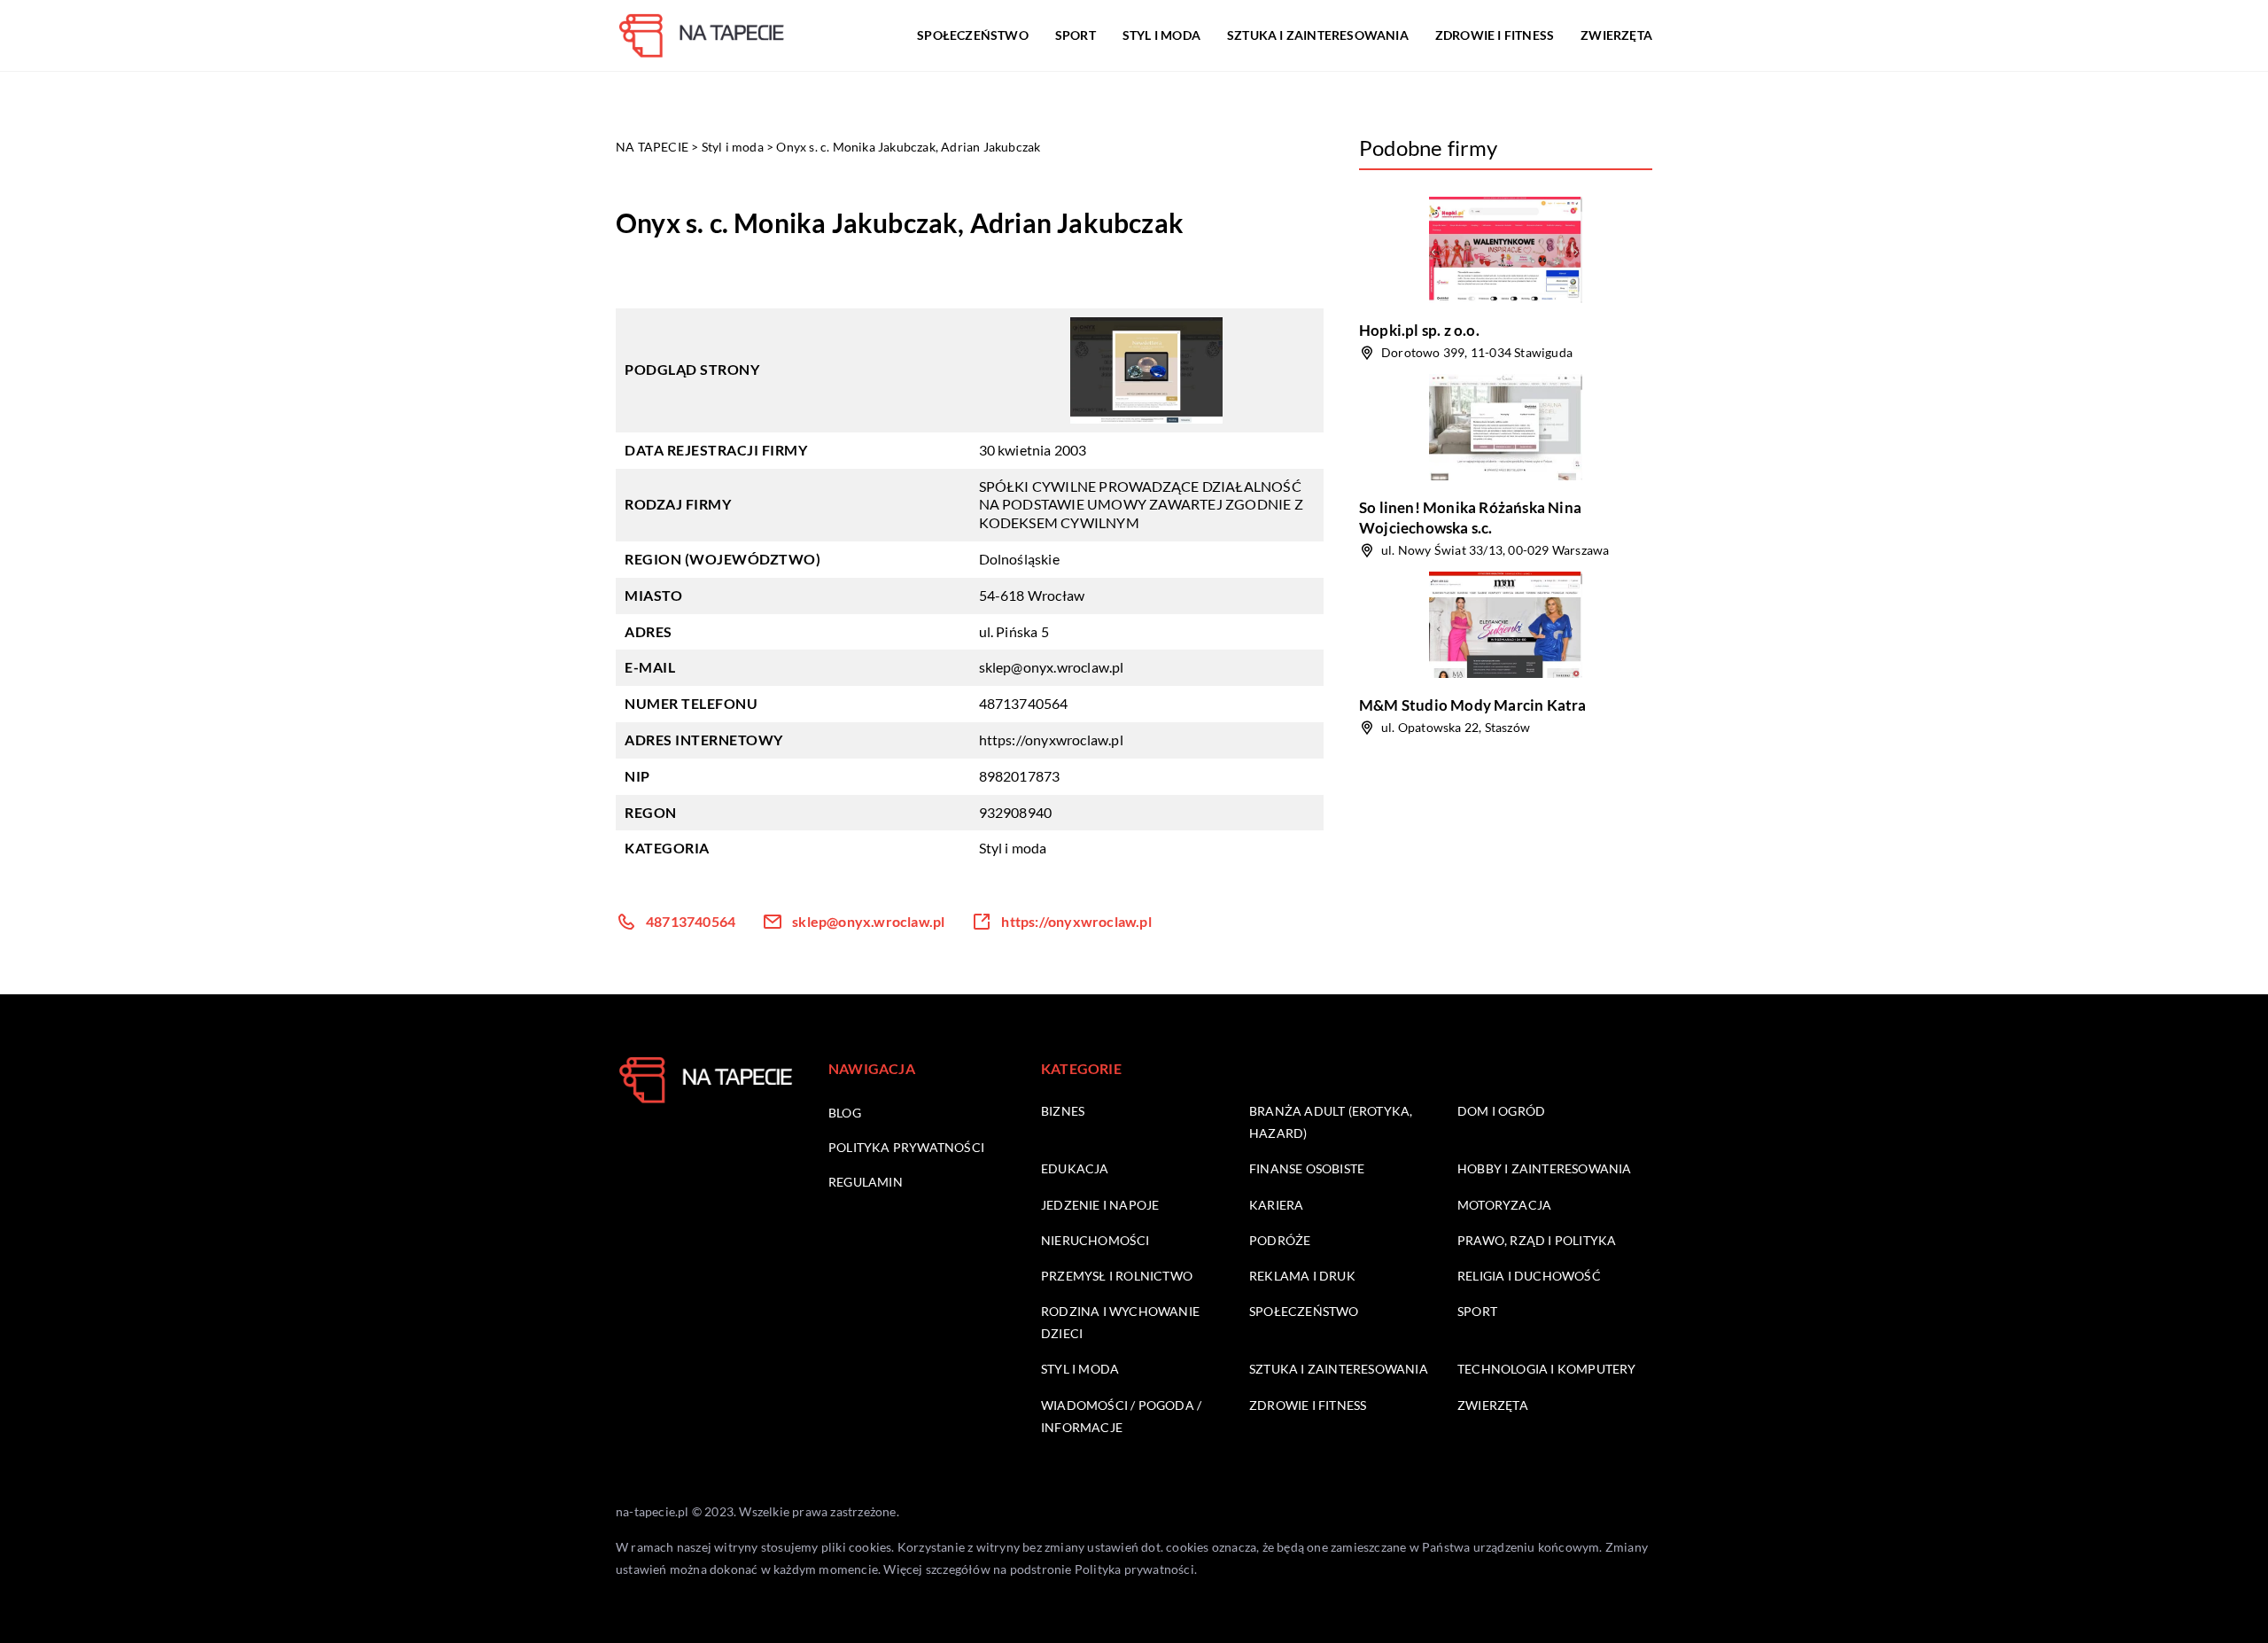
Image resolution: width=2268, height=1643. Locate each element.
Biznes (1063, 1111)
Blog (845, 1113)
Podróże (1280, 1240)
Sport (1076, 35)
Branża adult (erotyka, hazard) (1331, 1122)
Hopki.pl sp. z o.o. (1419, 330)
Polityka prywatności (906, 1147)
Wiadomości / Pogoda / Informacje (1121, 1416)
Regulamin (866, 1182)
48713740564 (1024, 703)
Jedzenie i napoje (1100, 1205)
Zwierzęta (1616, 35)
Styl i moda (1161, 35)
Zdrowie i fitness (1495, 35)
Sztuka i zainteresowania (1318, 35)
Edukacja (1075, 1168)
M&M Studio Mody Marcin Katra (1473, 705)
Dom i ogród (1501, 1111)
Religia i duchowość (1529, 1276)
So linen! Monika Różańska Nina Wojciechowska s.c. (1470, 517)
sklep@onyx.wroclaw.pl (1052, 667)
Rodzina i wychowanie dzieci (1120, 1322)
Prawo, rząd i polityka (1537, 1240)
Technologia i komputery (1547, 1369)
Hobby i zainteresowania (1545, 1168)
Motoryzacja (1504, 1205)
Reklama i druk (1302, 1276)
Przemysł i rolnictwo (1117, 1276)
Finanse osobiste (1307, 1168)
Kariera (1276, 1205)
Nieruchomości (1095, 1240)
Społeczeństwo (973, 35)
